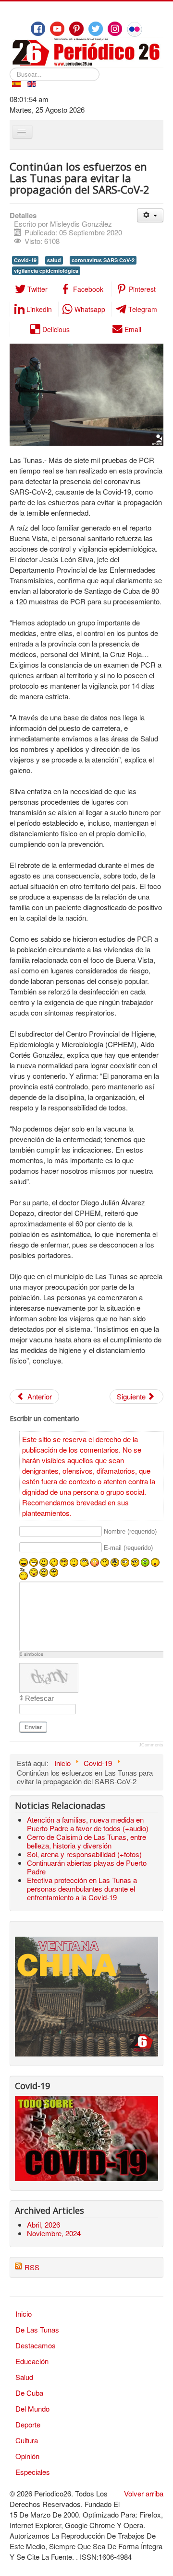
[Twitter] (96, 29)
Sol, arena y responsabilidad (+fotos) (84, 1854)
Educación (32, 2361)
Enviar (33, 1727)
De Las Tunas (37, 2329)
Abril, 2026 (43, 2224)
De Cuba (29, 2393)
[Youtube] (57, 29)
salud (54, 260)
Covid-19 (25, 260)
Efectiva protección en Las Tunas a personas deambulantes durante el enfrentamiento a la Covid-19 (82, 1889)
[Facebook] (38, 29)
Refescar (39, 1698)
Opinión (27, 2456)
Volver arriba (144, 2493)
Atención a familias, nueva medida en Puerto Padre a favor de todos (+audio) (88, 1824)
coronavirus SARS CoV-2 (103, 260)
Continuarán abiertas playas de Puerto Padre (87, 1867)
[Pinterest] (76, 29)
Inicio (24, 2314)
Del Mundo (32, 2409)
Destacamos (36, 2345)
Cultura (27, 2440)
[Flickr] (135, 29)
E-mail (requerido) (128, 1548)
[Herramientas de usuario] (150, 215)
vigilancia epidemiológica (46, 271)
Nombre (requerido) (130, 1531)
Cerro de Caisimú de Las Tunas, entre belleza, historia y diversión (86, 1841)
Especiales (33, 2472)
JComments (151, 1745)
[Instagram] (115, 29)
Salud (24, 2377)
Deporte (28, 2424)
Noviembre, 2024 (54, 2233)
